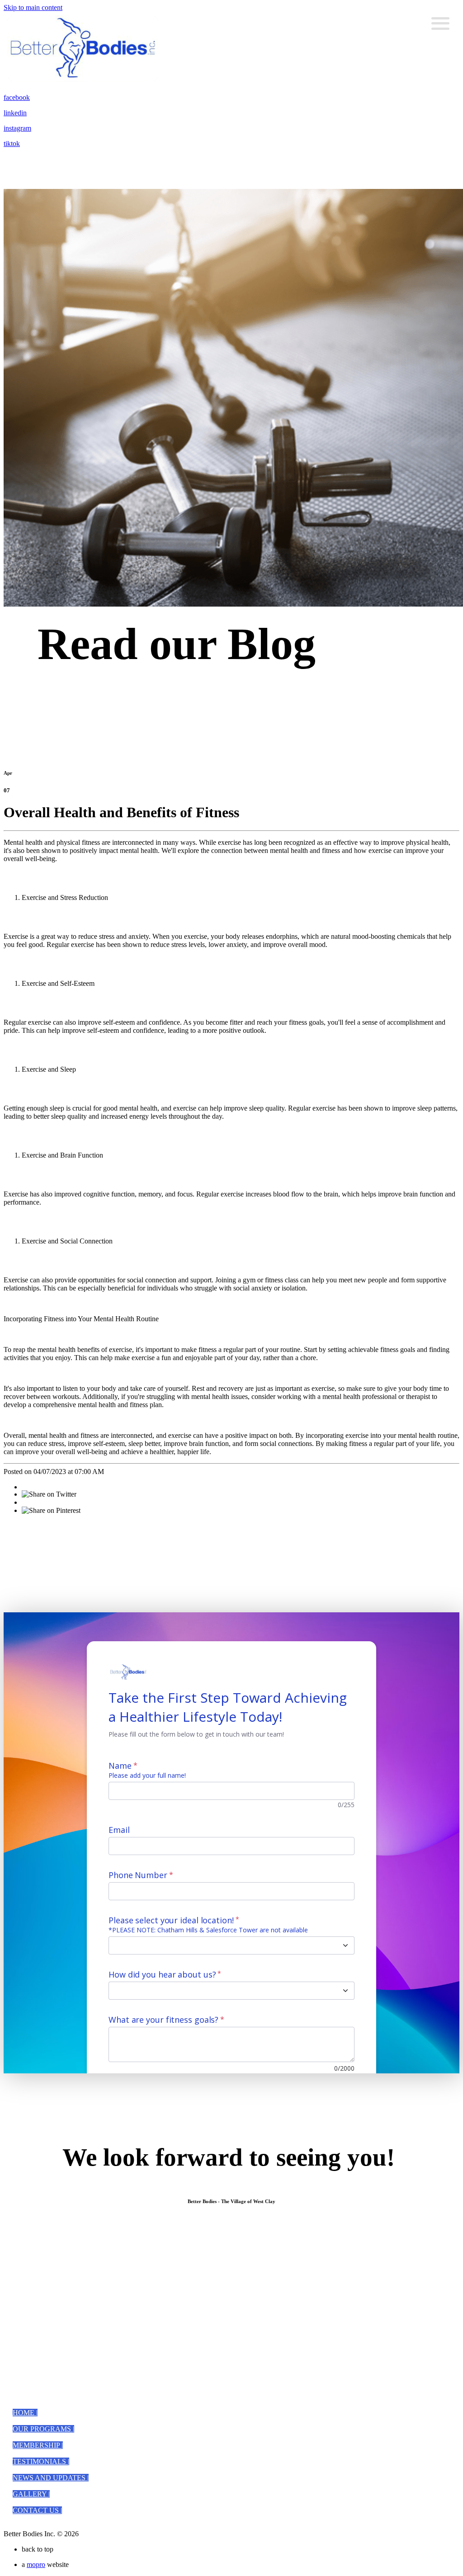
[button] (25, 2413)
